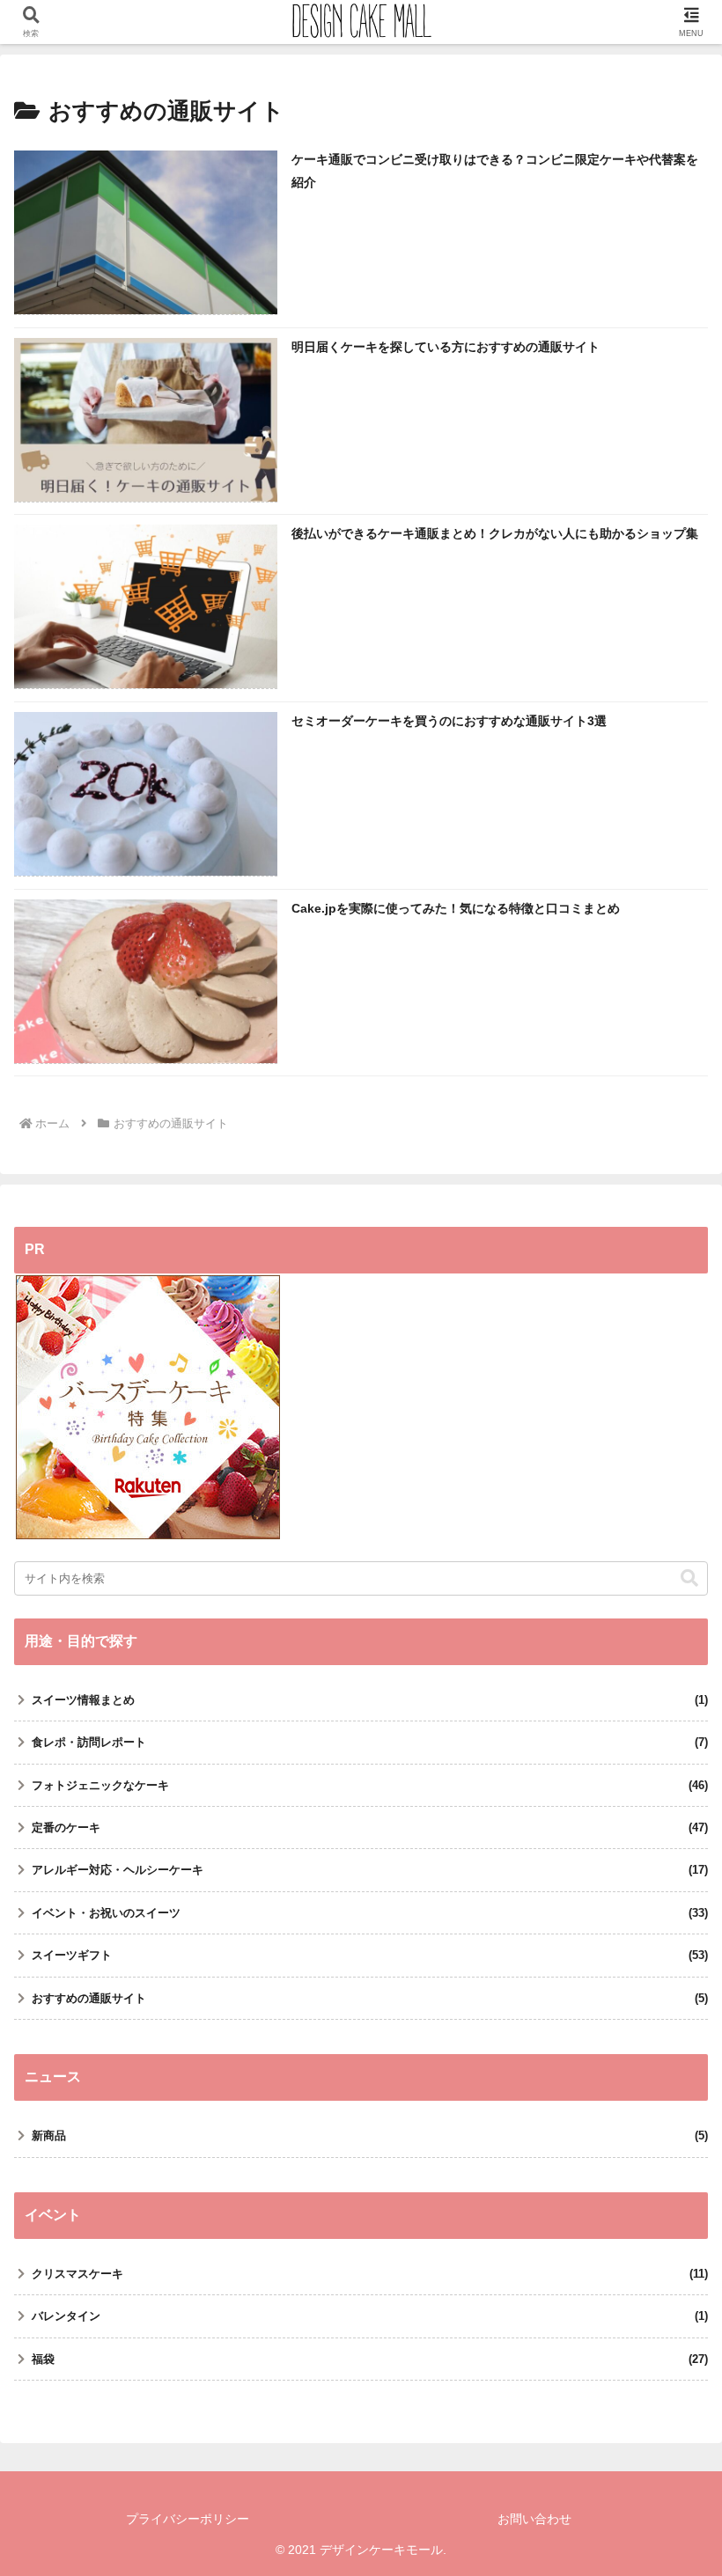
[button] (689, 1578)
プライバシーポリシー (188, 2519)
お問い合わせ (534, 2519)
